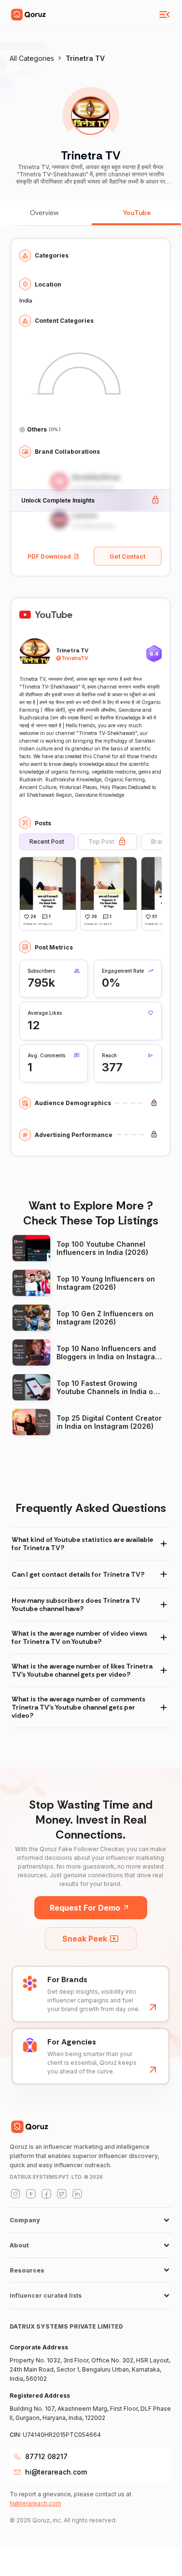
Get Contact (127, 556)
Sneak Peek (85, 1939)
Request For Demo (85, 1908)
